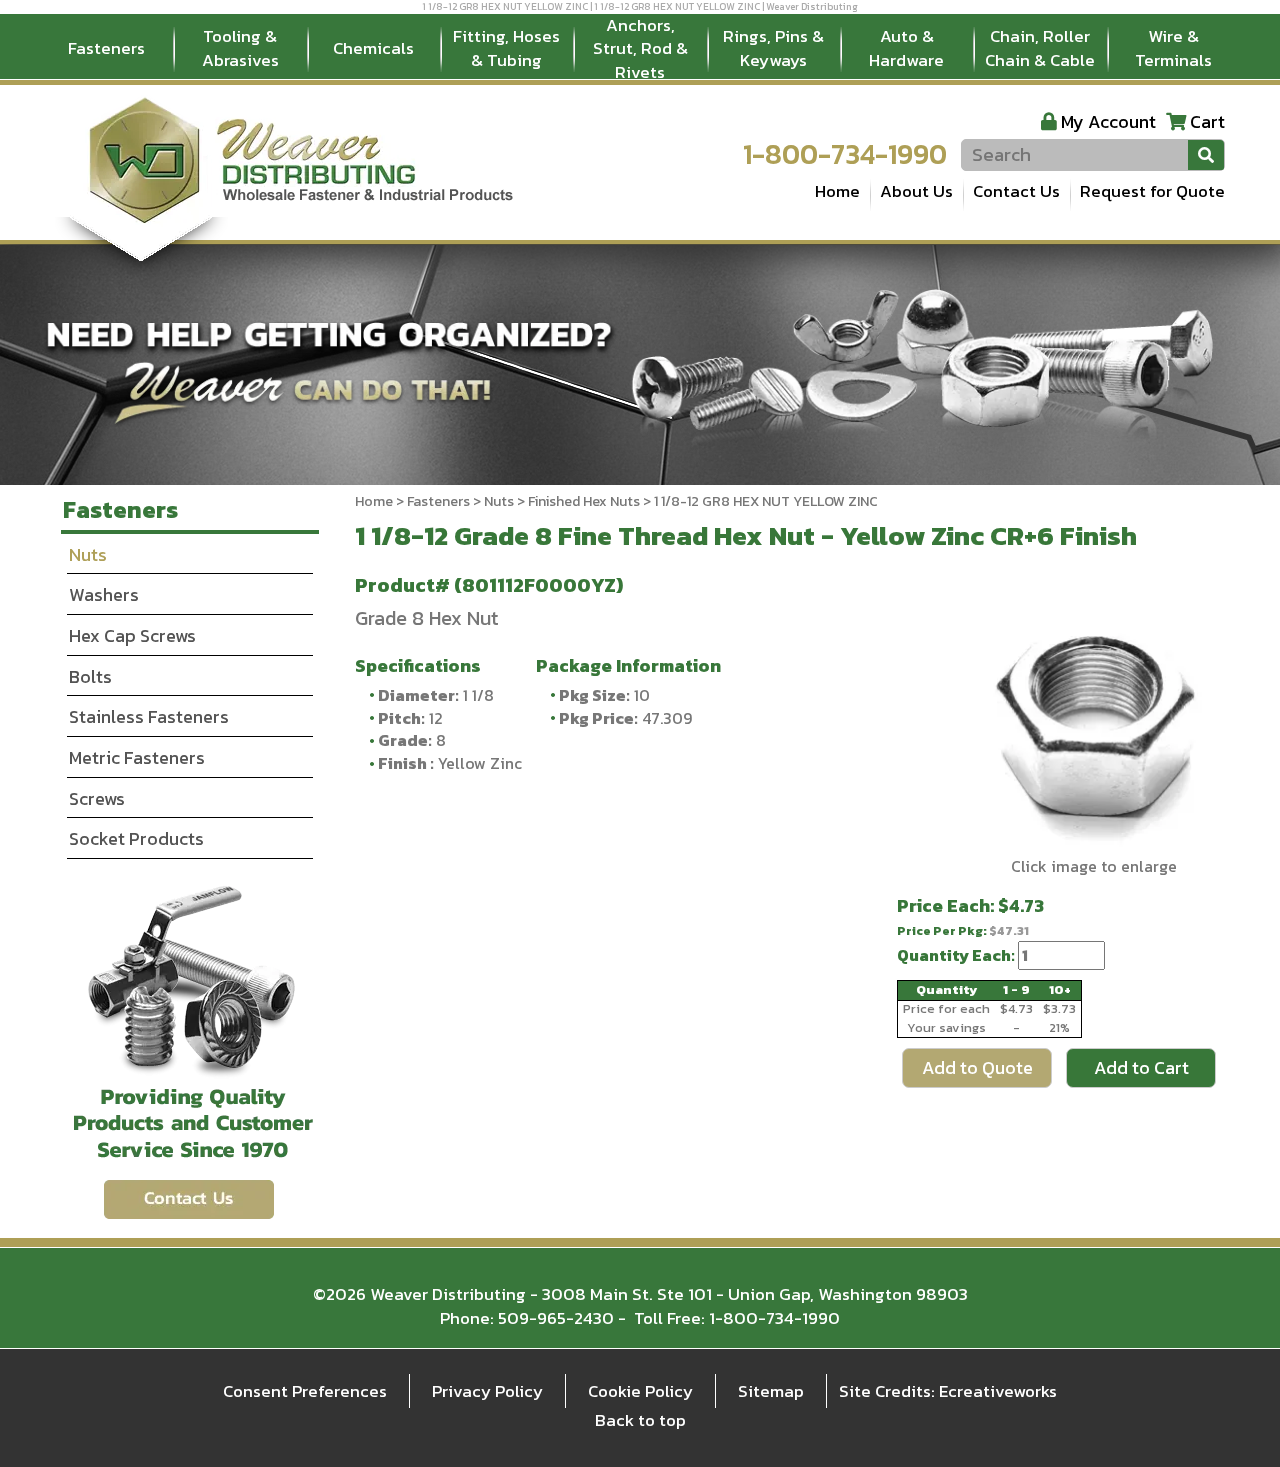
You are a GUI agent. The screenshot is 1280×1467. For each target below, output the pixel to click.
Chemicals (373, 48)
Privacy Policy (487, 1391)
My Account (1108, 121)
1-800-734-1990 (845, 154)
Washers (104, 594)
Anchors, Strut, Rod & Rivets (640, 49)
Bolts (90, 676)
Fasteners (106, 48)
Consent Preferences (305, 1391)
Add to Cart (1141, 1067)
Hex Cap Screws (132, 635)
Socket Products (136, 838)
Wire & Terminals (1173, 48)
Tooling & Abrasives (240, 48)
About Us (916, 191)
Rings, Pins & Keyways (773, 48)
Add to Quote (977, 1067)
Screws (97, 798)
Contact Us (1016, 191)
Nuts (499, 501)
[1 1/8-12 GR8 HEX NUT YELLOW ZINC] (1093, 729)
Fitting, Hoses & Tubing (506, 48)
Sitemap (771, 1391)
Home (837, 191)
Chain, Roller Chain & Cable (1040, 48)
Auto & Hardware (906, 48)
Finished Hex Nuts (584, 501)
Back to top (640, 1420)
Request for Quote (1152, 191)
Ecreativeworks (998, 1391)
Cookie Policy (640, 1391)
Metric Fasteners (137, 757)
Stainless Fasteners (149, 716)
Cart (1207, 121)
